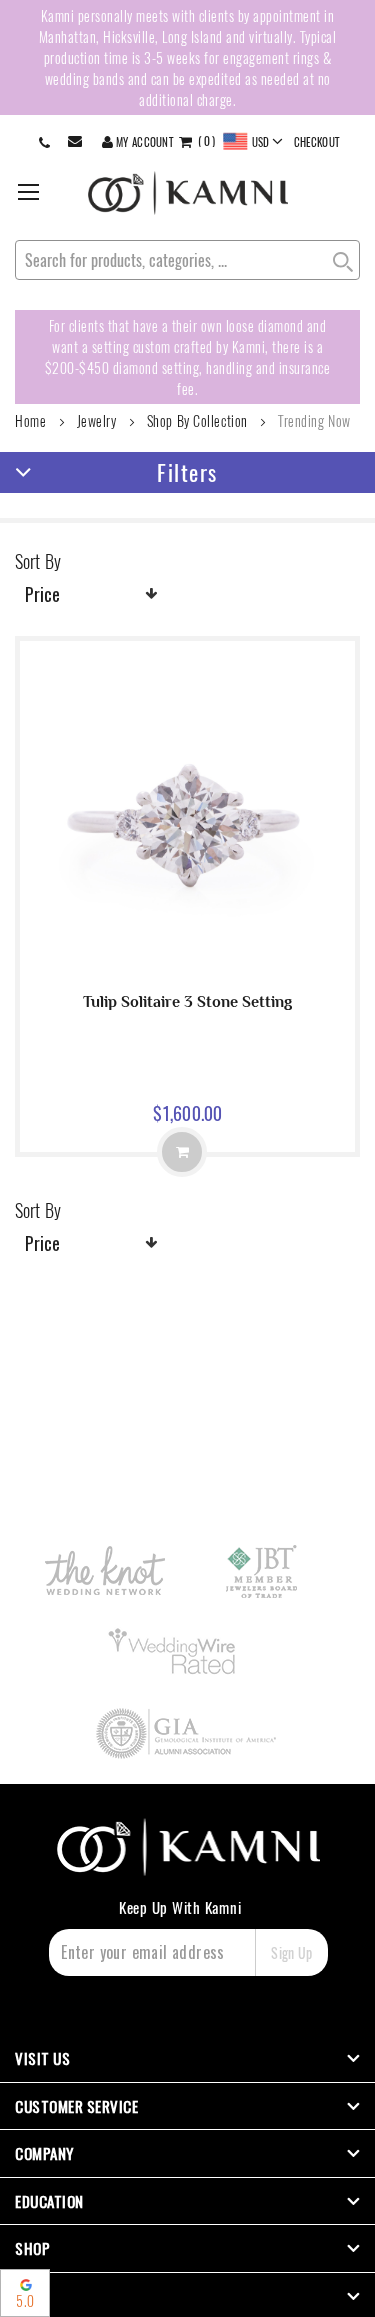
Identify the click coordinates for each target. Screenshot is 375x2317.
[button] (253, 142)
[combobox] (187, 260)
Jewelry (97, 420)
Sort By (38, 561)
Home (30, 420)
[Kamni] (188, 193)
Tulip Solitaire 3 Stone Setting (187, 1002)
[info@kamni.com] (79, 141)
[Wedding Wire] (175, 1652)
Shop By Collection (197, 420)
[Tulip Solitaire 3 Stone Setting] (187, 969)
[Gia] (187, 1733)
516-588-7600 (46, 141)
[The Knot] (104, 1570)
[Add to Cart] (182, 1152)
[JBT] (263, 1571)
